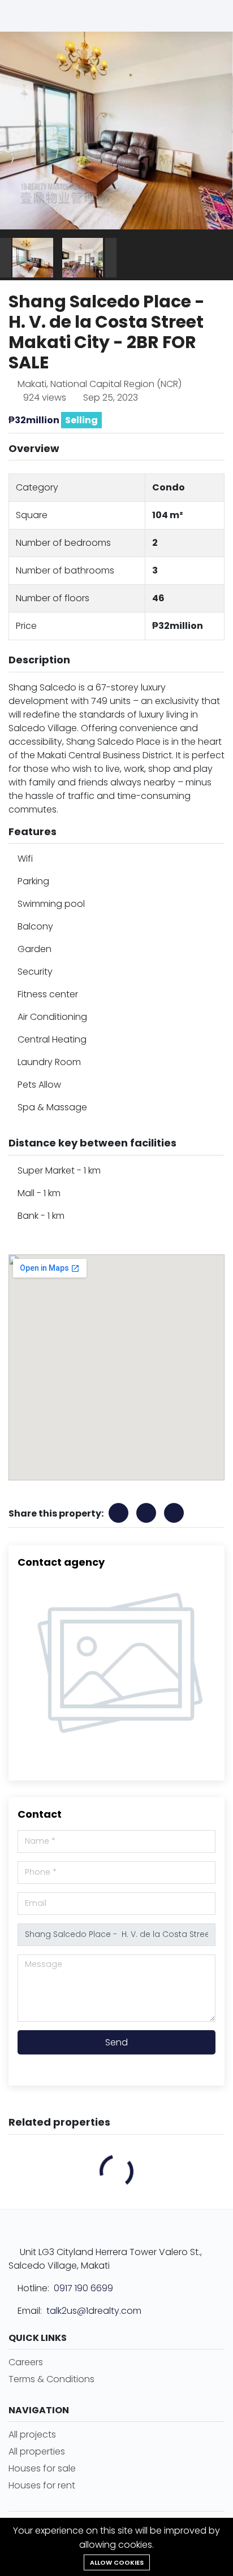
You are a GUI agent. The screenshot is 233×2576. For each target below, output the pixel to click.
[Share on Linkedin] (146, 1513)
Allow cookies (117, 2562)
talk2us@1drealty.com (94, 2311)
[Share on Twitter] (174, 1513)
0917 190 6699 (83, 2288)
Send (116, 2042)
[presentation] (6, 258)
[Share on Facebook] (118, 1513)
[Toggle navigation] (213, 16)
